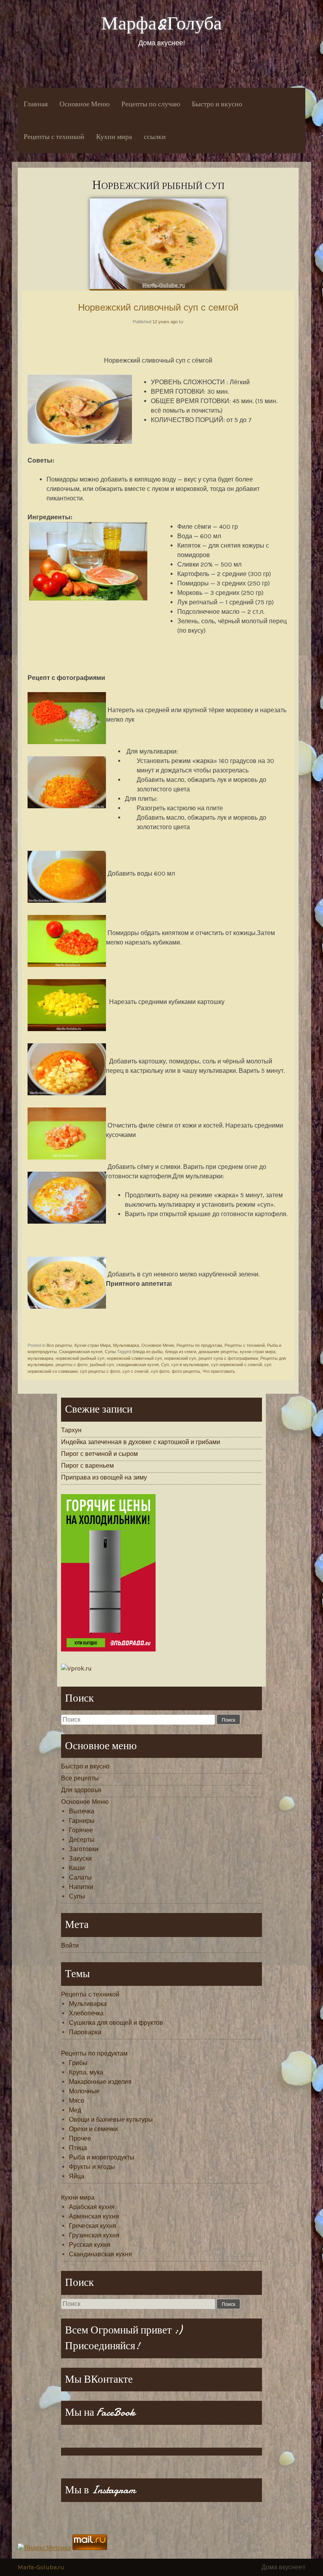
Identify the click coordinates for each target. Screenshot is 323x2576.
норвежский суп (180, 1358)
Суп (165, 1365)
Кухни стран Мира (93, 1345)
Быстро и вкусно (217, 104)
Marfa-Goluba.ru (41, 2567)
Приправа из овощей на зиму (104, 1477)
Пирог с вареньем (87, 1466)
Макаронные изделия (100, 2082)
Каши (77, 1868)
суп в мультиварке (190, 1365)
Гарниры (82, 1821)
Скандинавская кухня (81, 1352)
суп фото (160, 1371)
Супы (110, 1352)
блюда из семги (181, 1352)
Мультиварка (126, 1345)
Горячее (81, 1830)
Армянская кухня (94, 2216)
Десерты (82, 1840)
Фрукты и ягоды (92, 2167)
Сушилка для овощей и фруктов (116, 2023)
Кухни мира (114, 137)
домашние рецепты (218, 1352)
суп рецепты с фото (100, 1371)
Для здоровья (81, 1790)
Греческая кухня (93, 2226)
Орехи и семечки (93, 2129)
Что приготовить (219, 1371)
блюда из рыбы (148, 1352)
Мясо (77, 2101)
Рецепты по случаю (151, 104)
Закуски (80, 1858)
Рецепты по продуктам (199, 1345)
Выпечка (82, 1811)
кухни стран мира (258, 1352)
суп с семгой (136, 1371)
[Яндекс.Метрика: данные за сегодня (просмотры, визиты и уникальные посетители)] (44, 2548)
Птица (78, 2148)
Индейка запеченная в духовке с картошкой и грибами (141, 1442)
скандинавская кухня (137, 1365)
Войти (70, 1945)
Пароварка (85, 2032)
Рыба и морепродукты (102, 2157)
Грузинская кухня (94, 2235)
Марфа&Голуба (161, 23)
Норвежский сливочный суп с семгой (158, 307)
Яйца (77, 2176)
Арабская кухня (92, 2207)
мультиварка (40, 1358)
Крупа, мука (86, 2072)
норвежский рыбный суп (80, 1358)
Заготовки (84, 1849)
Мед (75, 2110)
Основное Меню (84, 104)
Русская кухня (90, 2245)
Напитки (81, 1887)
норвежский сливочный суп (134, 1358)
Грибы (78, 2063)
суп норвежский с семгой (237, 1365)
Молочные (84, 2091)
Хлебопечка (86, 2013)
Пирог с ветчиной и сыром (99, 1454)
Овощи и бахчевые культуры (111, 2120)
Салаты (80, 1877)
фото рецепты (186, 1371)
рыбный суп (102, 1365)
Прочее (80, 2138)
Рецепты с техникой (54, 137)
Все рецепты (59, 1345)
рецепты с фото (71, 1365)
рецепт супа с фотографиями (228, 1358)
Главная (36, 104)
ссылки (155, 137)
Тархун (71, 1430)
